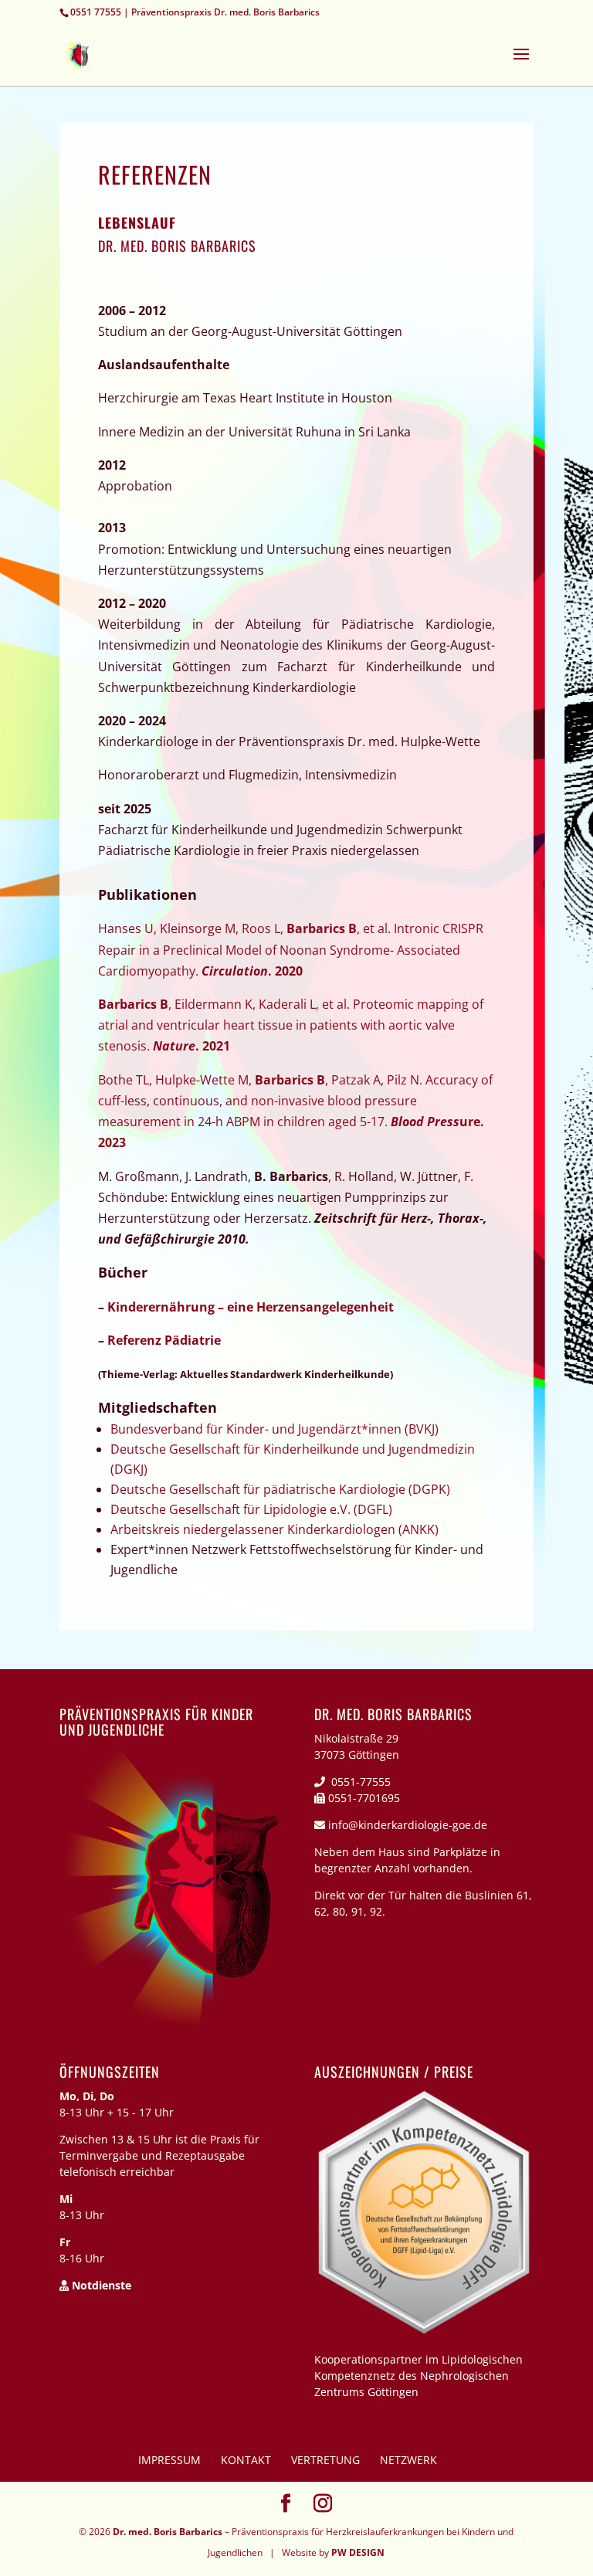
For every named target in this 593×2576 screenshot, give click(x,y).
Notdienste (100, 2285)
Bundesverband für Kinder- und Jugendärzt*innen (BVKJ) (274, 1429)
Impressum (169, 2460)
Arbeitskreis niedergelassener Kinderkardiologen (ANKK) (274, 1529)
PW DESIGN (358, 2552)
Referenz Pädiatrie (164, 1340)
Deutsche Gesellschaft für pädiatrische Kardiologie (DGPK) (280, 1489)
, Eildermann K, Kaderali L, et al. (291, 1025)
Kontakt (246, 2460)
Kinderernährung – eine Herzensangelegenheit (251, 1307)
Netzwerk (408, 2460)
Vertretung (325, 2460)
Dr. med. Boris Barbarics (168, 2532)
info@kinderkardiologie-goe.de (408, 1825)
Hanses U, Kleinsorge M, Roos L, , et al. (291, 949)
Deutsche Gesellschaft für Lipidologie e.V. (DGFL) (251, 1509)
